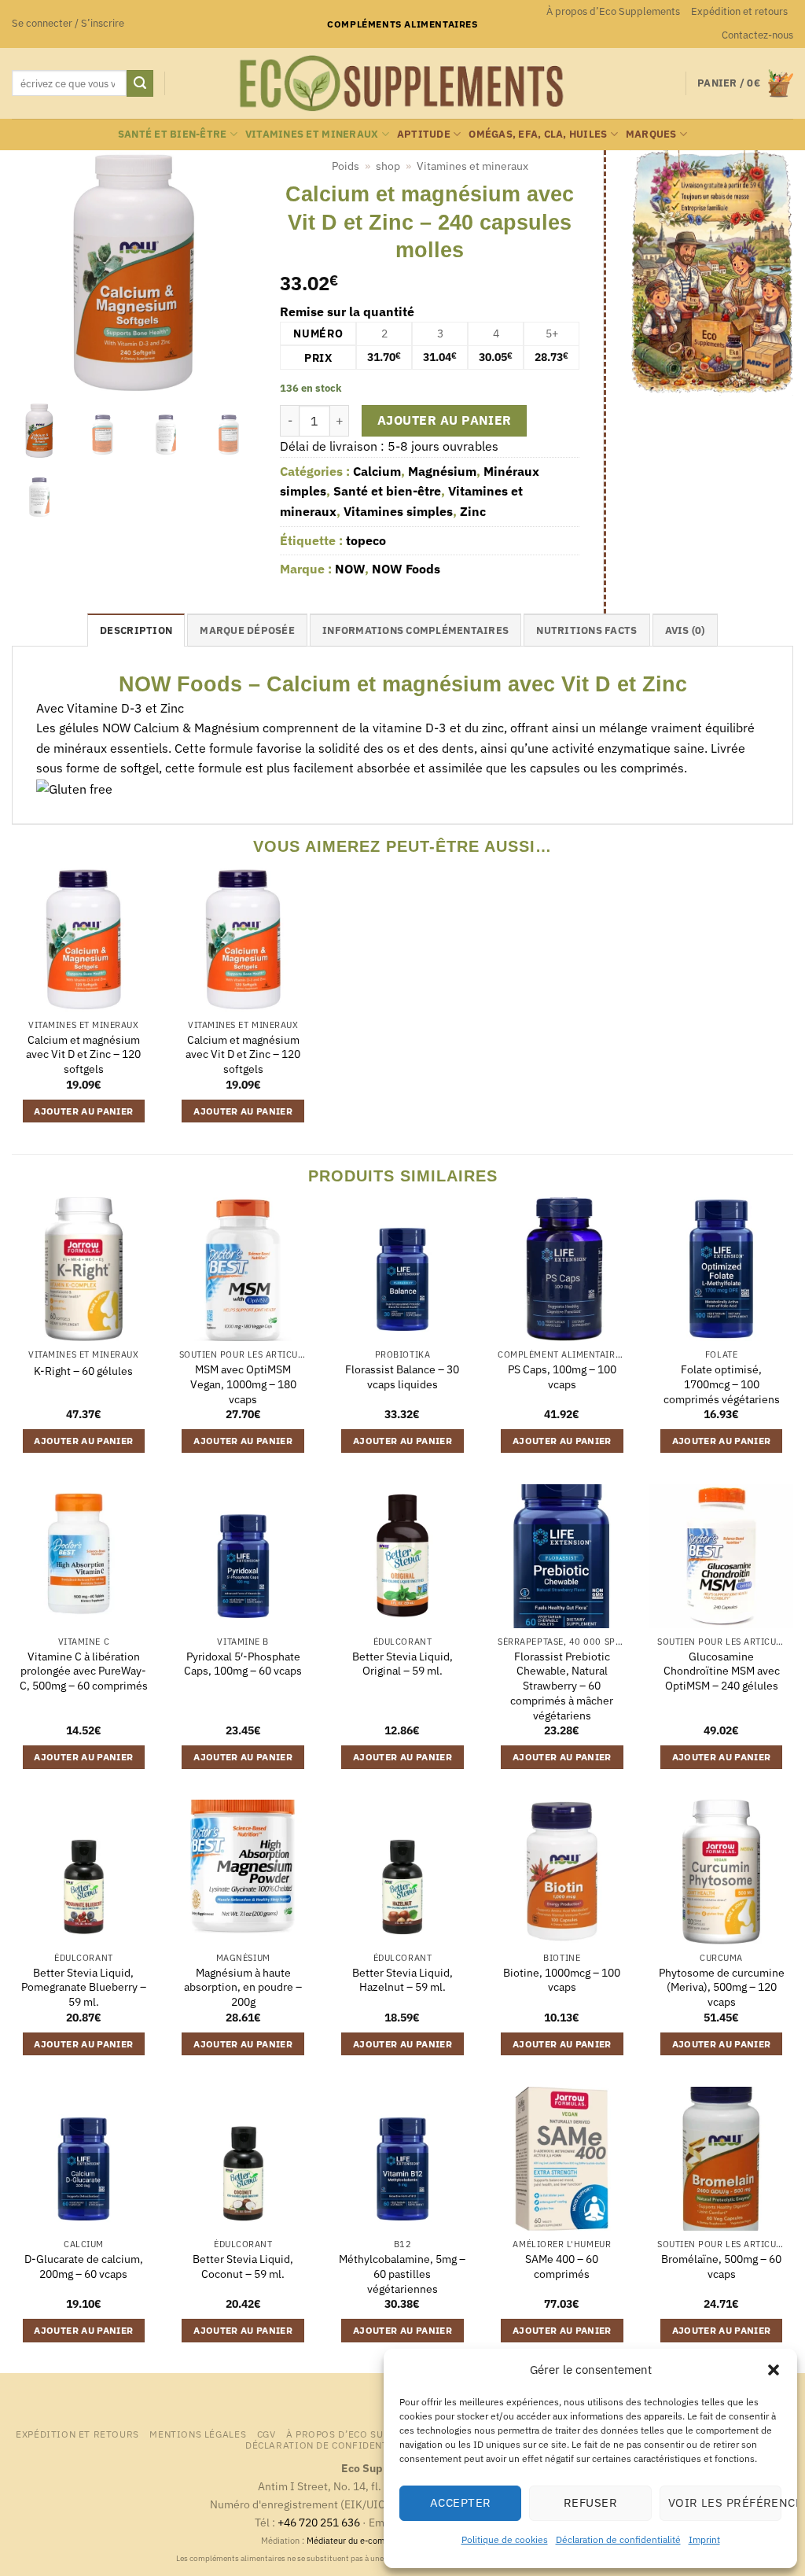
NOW (350, 569)
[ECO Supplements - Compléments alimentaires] (402, 83)
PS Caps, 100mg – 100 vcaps (562, 1377)
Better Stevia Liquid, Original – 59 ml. (402, 1664)
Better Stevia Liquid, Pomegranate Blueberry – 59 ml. (84, 1987)
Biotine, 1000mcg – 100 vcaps (562, 1980)
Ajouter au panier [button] (83, 1111)
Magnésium (442, 471)
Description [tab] (136, 630)
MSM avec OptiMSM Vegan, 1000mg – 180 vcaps (243, 1384)
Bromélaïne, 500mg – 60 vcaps (721, 2266)
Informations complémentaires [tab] (415, 630)
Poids (346, 166)
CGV (266, 2434)
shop (388, 166)
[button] (774, 2370)
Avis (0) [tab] (685, 630)
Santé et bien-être (173, 134)
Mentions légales (198, 2434)
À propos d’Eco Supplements (613, 11)
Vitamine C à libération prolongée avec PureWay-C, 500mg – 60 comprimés (84, 1671)
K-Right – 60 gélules (83, 1371)
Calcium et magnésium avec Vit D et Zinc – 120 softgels (83, 1054)
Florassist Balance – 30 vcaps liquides (402, 1377)
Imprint (704, 2539)
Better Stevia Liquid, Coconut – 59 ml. (243, 2266)
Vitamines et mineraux (312, 134)
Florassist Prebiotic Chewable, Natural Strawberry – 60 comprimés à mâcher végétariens (562, 1686)
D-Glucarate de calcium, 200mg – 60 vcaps (84, 2266)
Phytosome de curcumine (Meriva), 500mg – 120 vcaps (722, 1987)
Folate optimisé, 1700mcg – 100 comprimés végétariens (722, 1384)
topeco (366, 540)
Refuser (590, 2502)
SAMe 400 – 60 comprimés (562, 2266)
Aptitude (424, 134)
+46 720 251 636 (319, 2522)
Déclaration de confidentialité (618, 2539)
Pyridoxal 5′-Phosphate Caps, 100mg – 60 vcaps (243, 1664)
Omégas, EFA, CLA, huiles (538, 134)
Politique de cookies (505, 2539)
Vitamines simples (398, 511)
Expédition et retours (739, 11)
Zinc (473, 511)
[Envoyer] (140, 83)
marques (651, 134)
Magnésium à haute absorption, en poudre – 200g (243, 1987)
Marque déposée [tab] (247, 630)
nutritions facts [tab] (586, 630)
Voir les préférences (725, 2502)
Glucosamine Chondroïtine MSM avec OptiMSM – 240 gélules (722, 1671)
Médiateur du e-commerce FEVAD (373, 2541)
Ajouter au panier (445, 420)
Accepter (461, 2502)
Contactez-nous (757, 35)
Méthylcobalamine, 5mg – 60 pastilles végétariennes (402, 2274)
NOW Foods (406, 569)
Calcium (377, 471)
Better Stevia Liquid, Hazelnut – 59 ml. (402, 1980)
